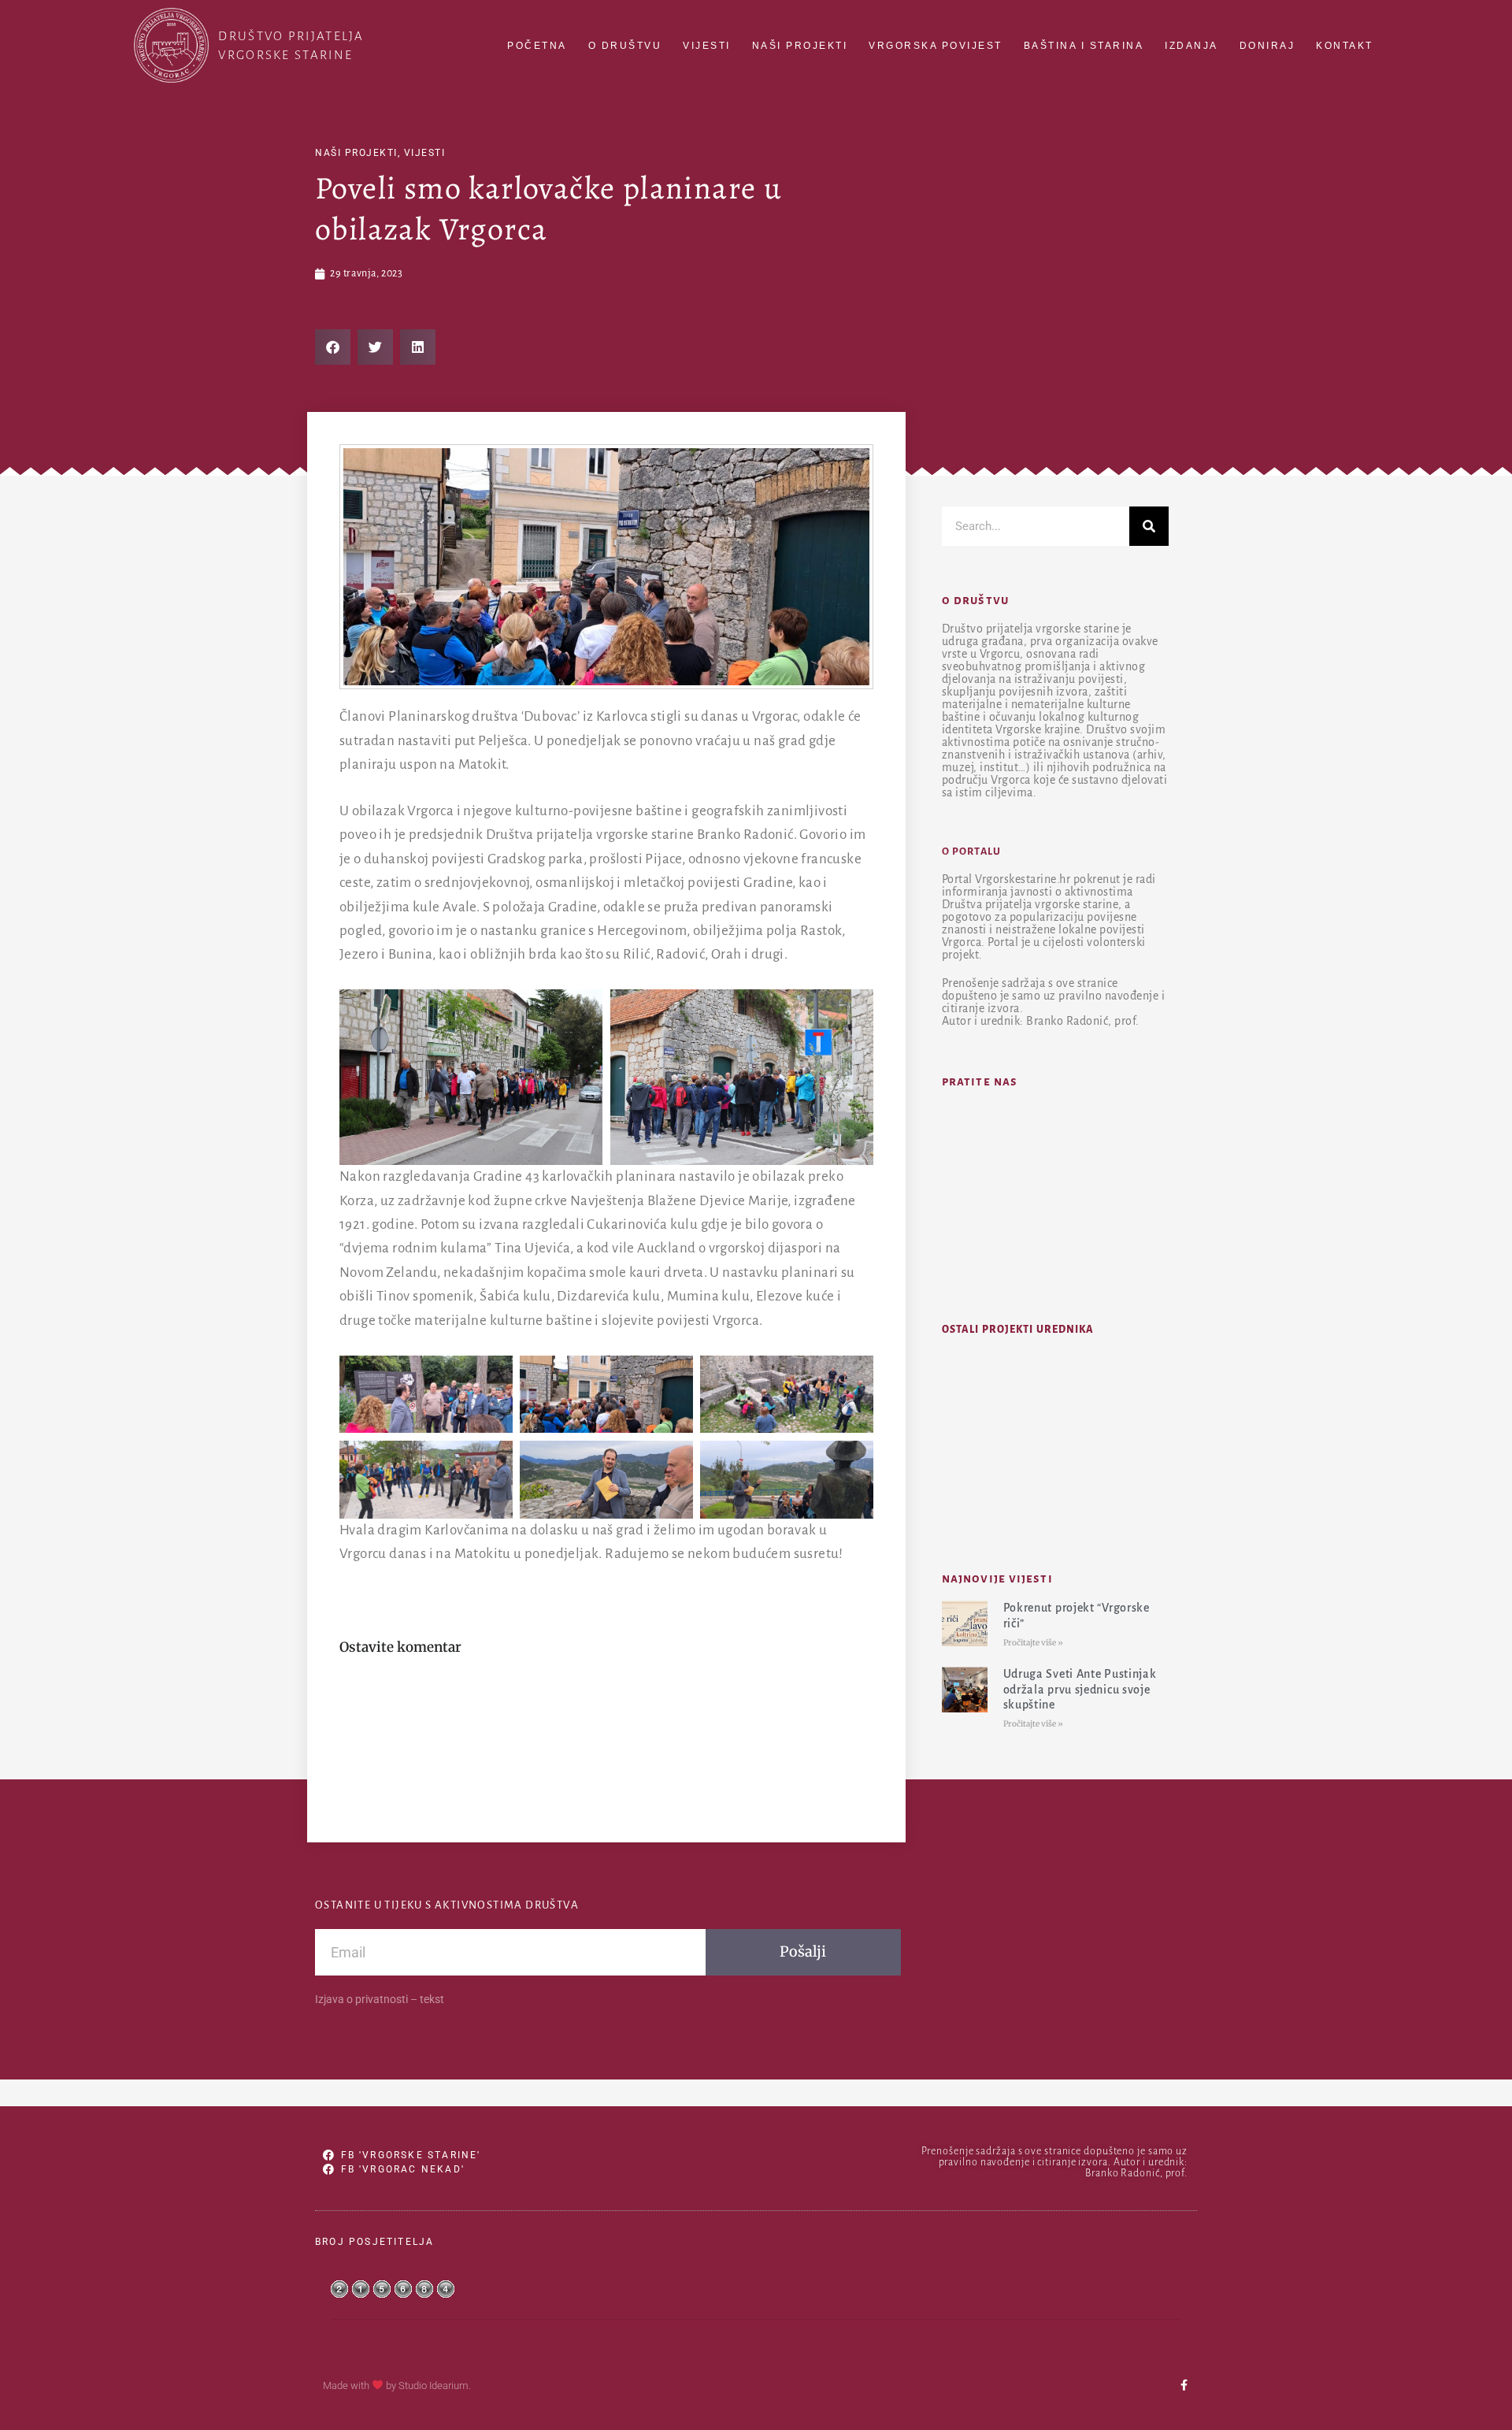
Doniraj (1267, 46)
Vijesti (707, 46)
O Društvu (625, 46)
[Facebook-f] (1184, 2385)
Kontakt (1345, 46)
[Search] (1149, 526)
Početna (537, 46)
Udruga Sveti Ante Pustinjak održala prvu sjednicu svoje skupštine (1080, 1689)
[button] (333, 347)
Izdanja (1191, 46)
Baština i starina (1084, 46)
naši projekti (356, 153)
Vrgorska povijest (936, 46)
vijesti (425, 153)
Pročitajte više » (1033, 1643)
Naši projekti (800, 46)
